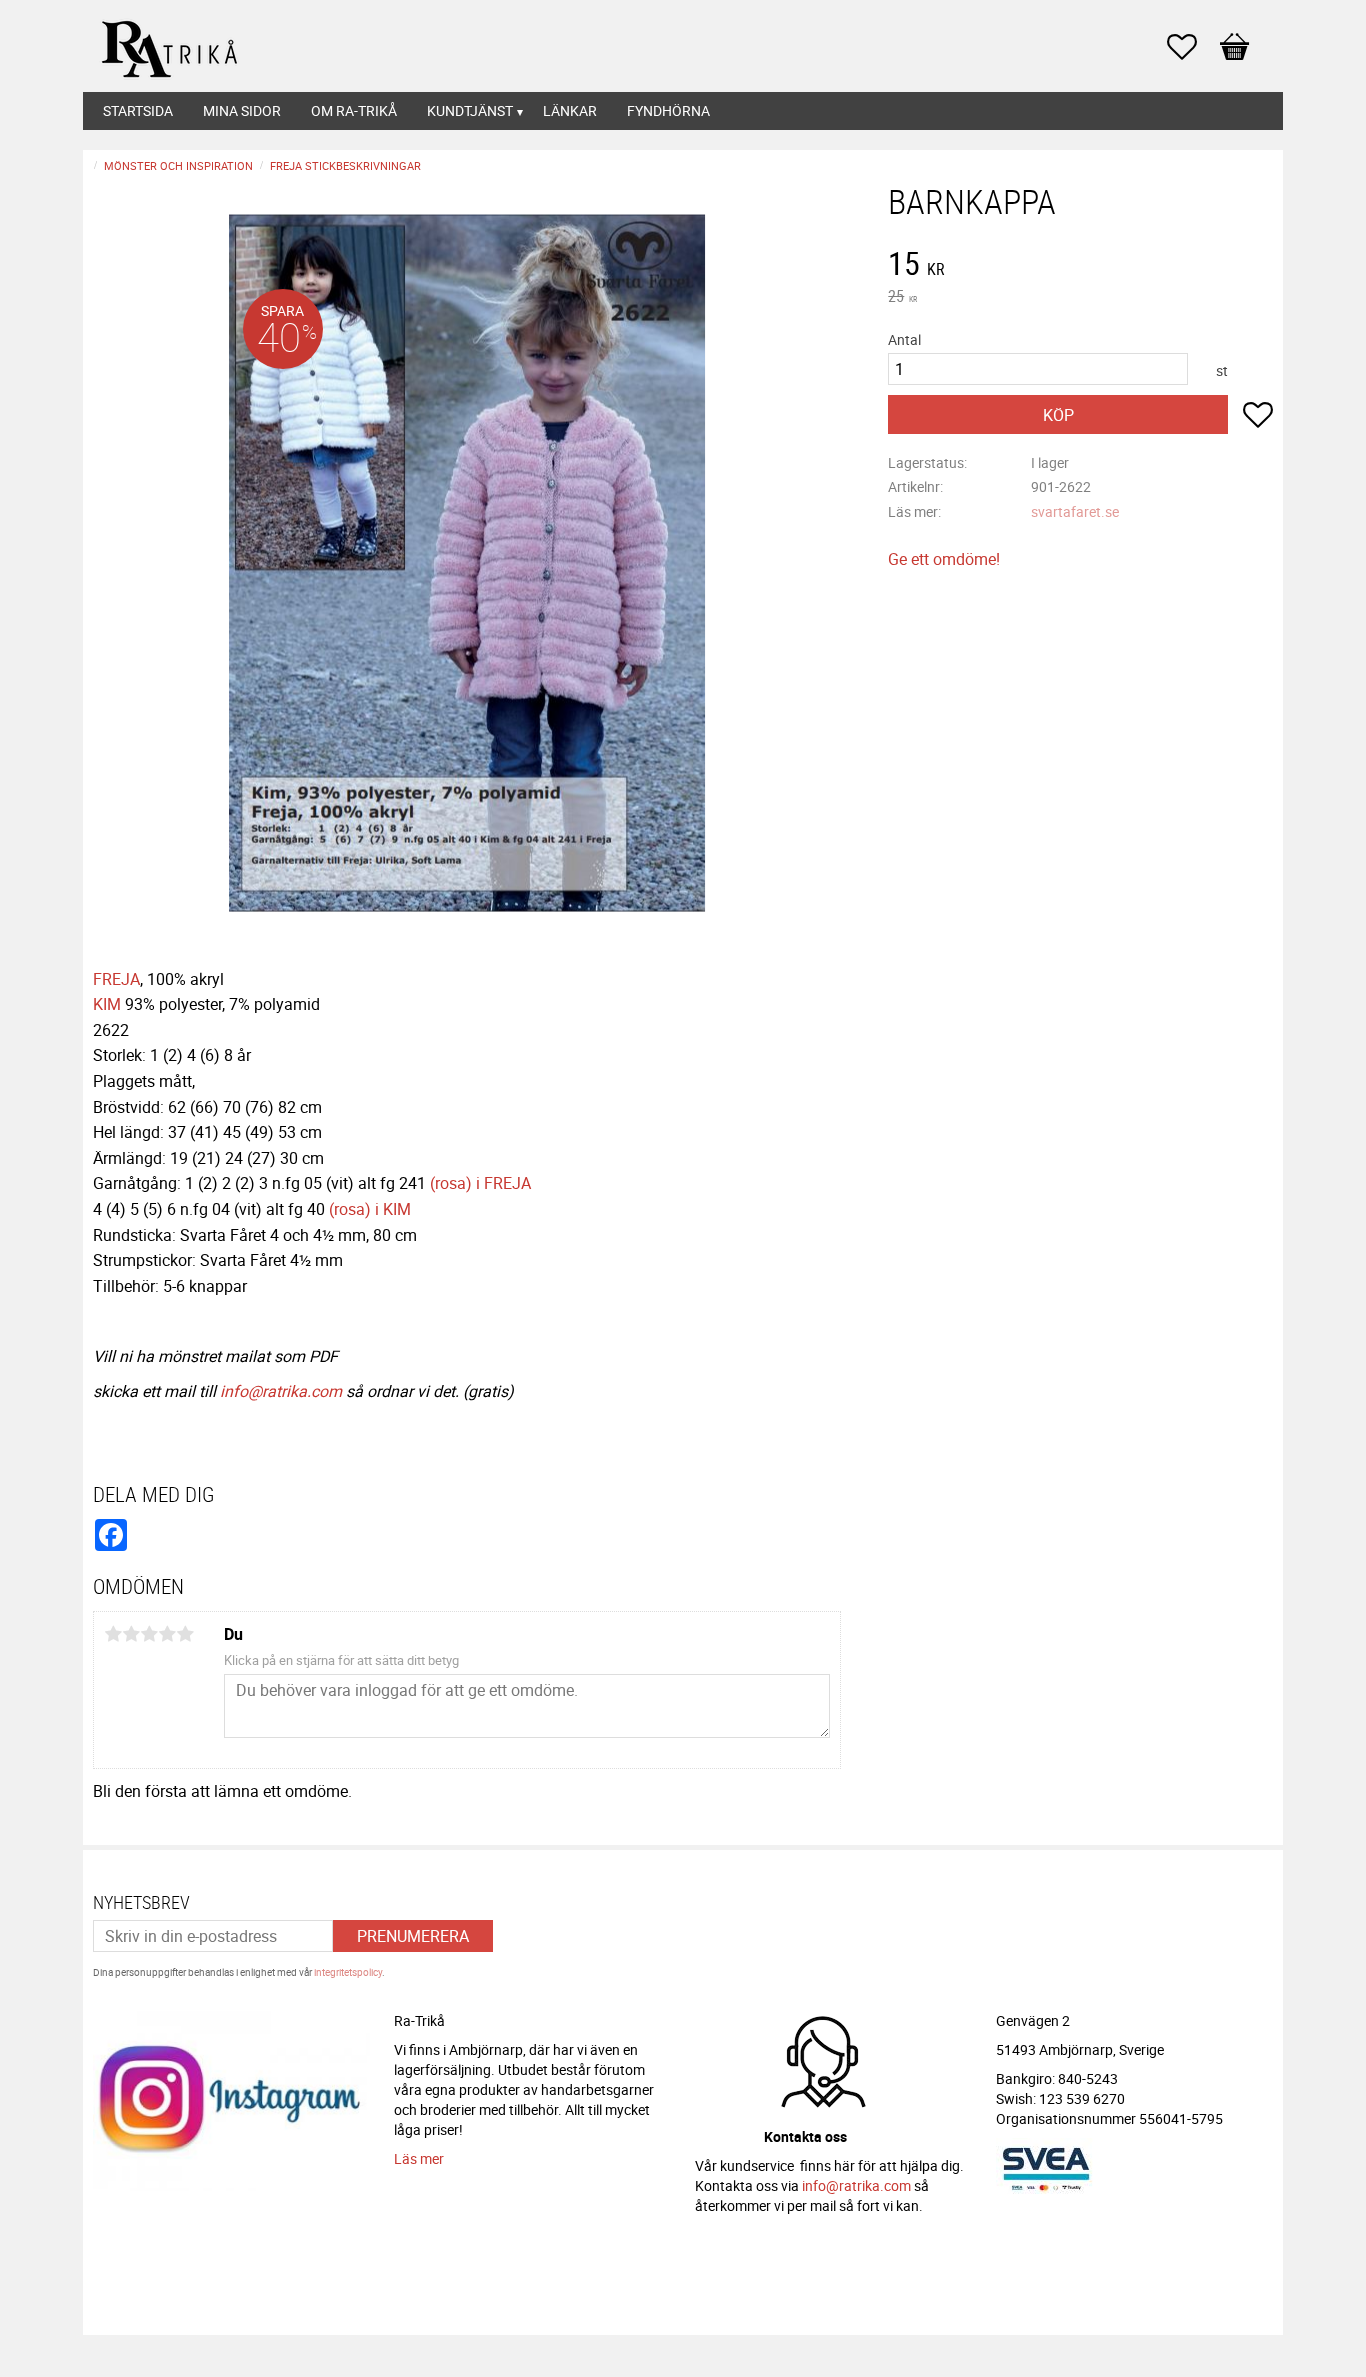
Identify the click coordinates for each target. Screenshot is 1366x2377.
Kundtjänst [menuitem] (470, 110)
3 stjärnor (149, 1634)
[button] (1192, 47)
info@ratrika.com (281, 1391)
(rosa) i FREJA (480, 1183)
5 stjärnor (185, 1634)
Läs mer (419, 2158)
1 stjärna (113, 1634)
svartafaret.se (1075, 511)
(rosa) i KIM (370, 1209)
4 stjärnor (167, 1634)
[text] (1080, 266)
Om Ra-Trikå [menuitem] (354, 110)
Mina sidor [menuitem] (242, 110)
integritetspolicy (348, 1972)
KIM (107, 1004)
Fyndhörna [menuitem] (668, 110)
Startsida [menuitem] (138, 110)
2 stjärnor (131, 1634)
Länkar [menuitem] (570, 110)
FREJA (116, 979)
